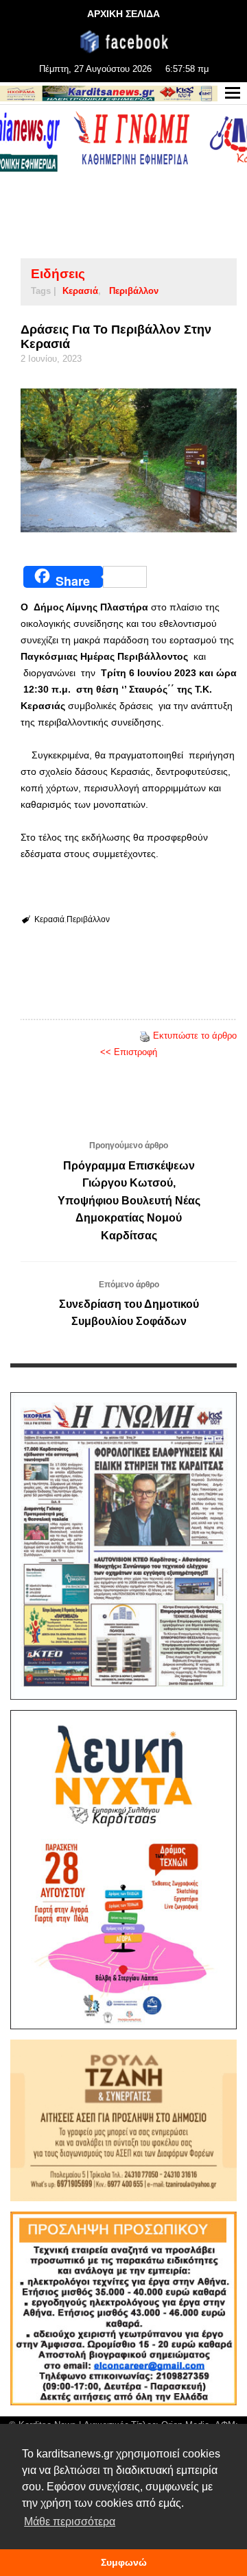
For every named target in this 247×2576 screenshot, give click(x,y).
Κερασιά (80, 291)
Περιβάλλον (134, 291)
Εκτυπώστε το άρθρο (195, 1036)
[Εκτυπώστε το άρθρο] (145, 1036)
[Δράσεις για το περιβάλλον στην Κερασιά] (129, 460)
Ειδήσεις (58, 274)
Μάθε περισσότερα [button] (70, 2522)
